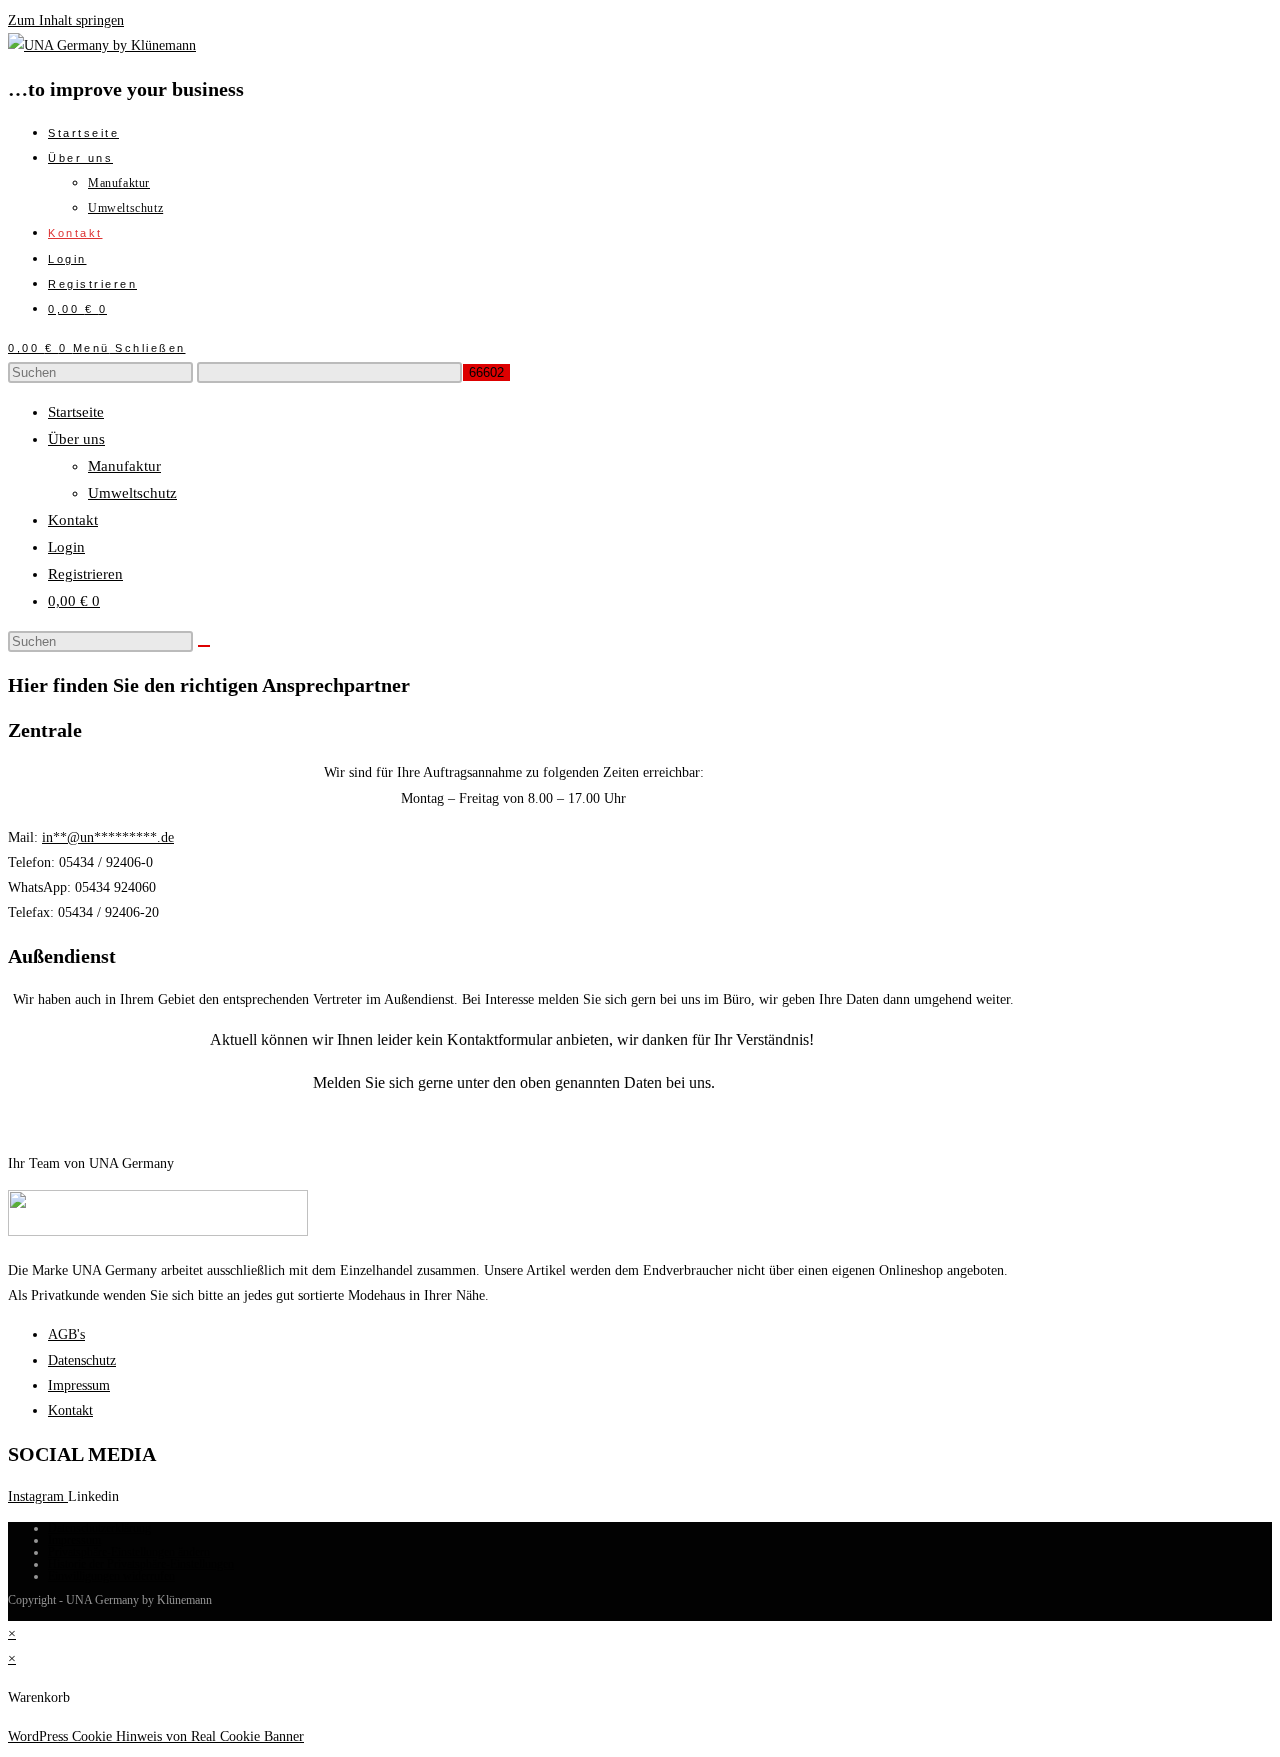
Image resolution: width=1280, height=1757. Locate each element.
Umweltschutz (132, 493)
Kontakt (73, 520)
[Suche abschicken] (204, 646)
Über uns (76, 439)
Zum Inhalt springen (66, 20)
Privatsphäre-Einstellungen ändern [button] (129, 1552)
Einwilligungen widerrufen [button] (111, 1576)
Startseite (76, 412)
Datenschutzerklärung (99, 1528)
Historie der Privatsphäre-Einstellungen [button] (141, 1564)
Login (66, 547)
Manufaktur (124, 466)
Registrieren (85, 574)
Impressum (74, 1540)
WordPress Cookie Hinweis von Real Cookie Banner (156, 1736)
